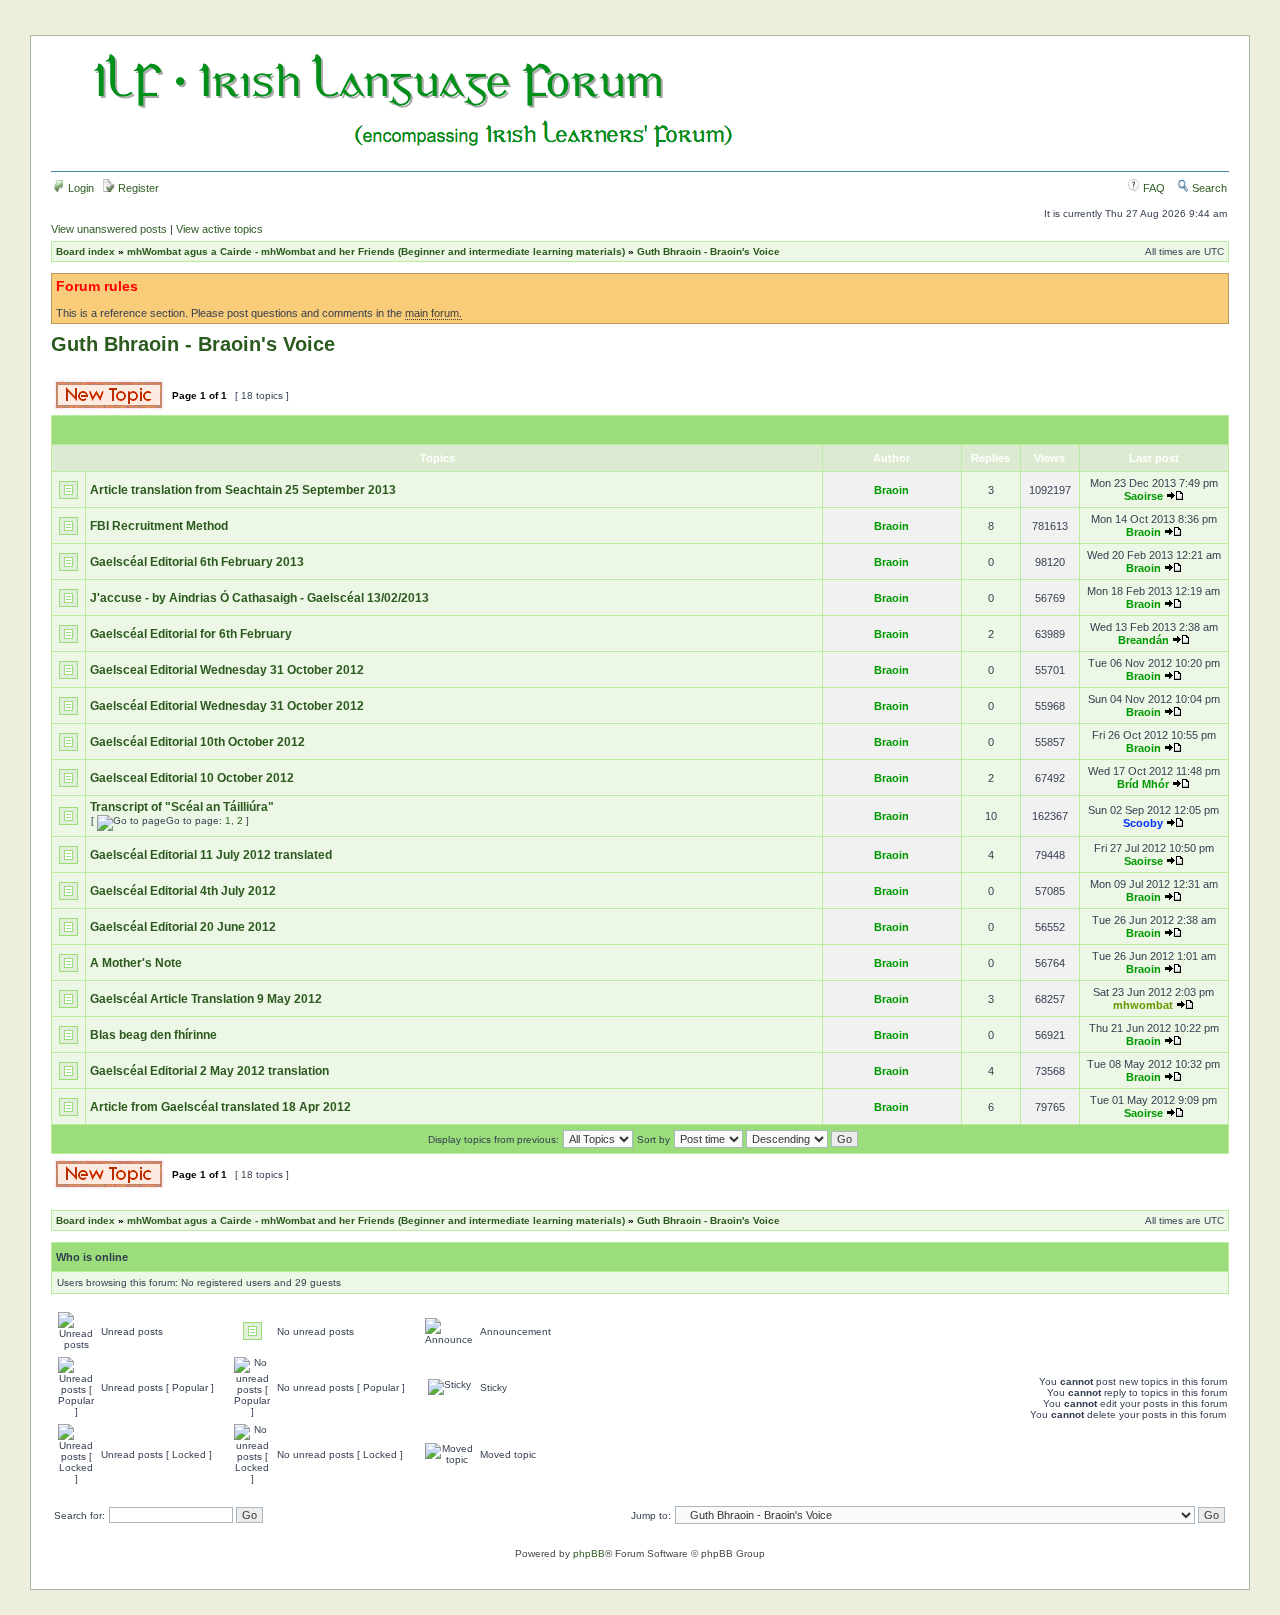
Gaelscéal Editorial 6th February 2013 (197, 562)
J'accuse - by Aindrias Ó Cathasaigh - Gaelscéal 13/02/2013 (259, 598)
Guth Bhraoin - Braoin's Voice (708, 251)
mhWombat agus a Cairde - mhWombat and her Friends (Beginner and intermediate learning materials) (376, 251)
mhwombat (1143, 1005)
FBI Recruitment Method (159, 526)
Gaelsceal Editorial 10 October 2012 (192, 778)
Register (137, 188)
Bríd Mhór (1143, 784)
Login (79, 188)
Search (1208, 188)
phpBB (589, 1553)
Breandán (1143, 640)
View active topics (219, 229)
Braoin (891, 490)
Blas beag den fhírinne (153, 1035)
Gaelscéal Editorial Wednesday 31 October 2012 (227, 706)
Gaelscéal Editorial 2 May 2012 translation (209, 1071)
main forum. (433, 313)
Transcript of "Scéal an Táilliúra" (182, 807)
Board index (85, 251)
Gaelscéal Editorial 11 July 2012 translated (211, 855)
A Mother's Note (136, 963)
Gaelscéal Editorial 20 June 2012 (183, 927)
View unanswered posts (109, 229)
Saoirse (1143, 496)
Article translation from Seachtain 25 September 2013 (243, 490)
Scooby (1143, 823)
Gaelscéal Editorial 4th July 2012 (183, 891)
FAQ (1152, 188)
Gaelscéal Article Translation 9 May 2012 (206, 999)
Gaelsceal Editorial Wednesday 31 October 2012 (227, 670)
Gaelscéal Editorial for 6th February (191, 634)
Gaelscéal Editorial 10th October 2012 (197, 742)
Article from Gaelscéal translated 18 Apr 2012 (220, 1107)
